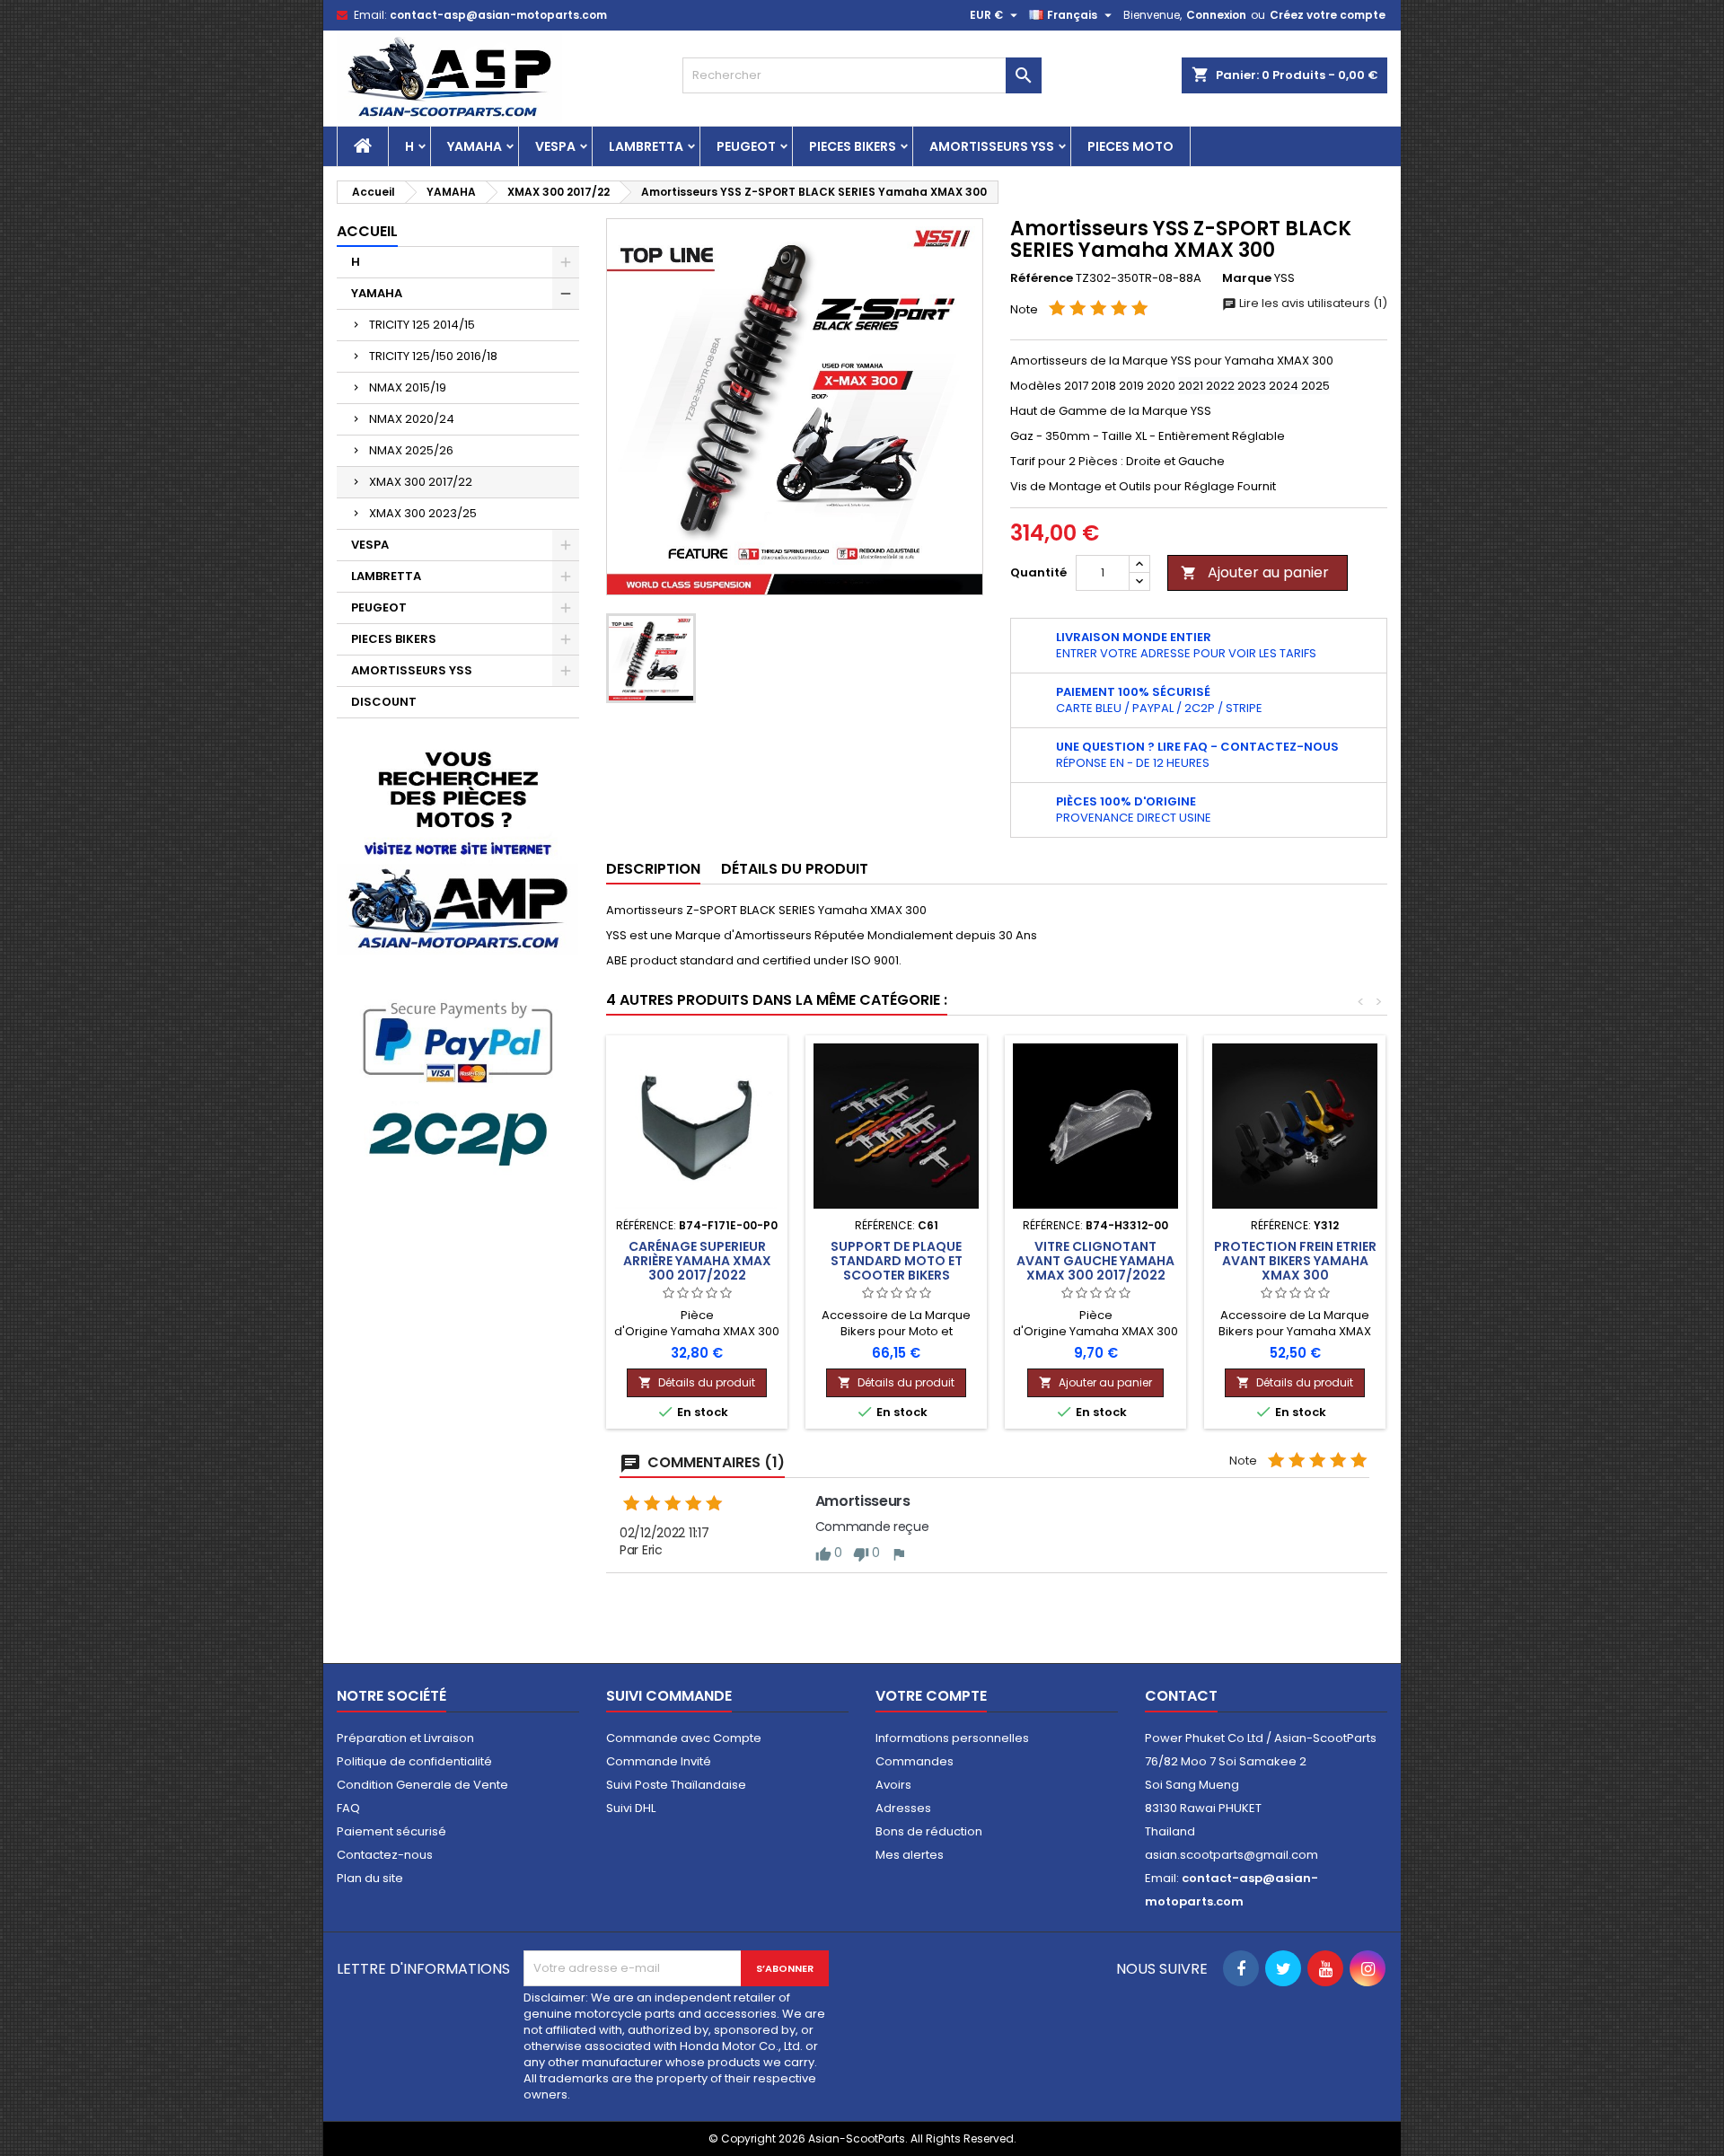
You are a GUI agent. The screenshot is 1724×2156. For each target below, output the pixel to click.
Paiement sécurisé (391, 1831)
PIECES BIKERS (853, 146)
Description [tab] (653, 869)
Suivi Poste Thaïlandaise (676, 1785)
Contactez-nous (385, 1855)
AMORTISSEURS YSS (992, 146)
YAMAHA (475, 146)
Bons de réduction (929, 1831)
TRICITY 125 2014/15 (422, 325)
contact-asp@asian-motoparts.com (498, 15)
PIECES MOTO (1130, 146)
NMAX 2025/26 (411, 450)
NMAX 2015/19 (408, 387)
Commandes (915, 1761)
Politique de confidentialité (414, 1761)
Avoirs (893, 1785)
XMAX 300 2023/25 (423, 513)
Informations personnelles (952, 1738)
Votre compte (931, 1696)
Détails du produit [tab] (795, 869)
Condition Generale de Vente (422, 1785)
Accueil (367, 231)
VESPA (555, 146)
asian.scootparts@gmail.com (1231, 1855)
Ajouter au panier (1255, 572)
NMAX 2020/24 (412, 419)
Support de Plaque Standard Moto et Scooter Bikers (897, 1261)
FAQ (348, 1808)
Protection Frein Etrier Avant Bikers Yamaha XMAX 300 (1295, 1261)
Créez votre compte (1328, 15)
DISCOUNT (384, 702)
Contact (1181, 1696)
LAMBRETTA (646, 146)
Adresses (903, 1808)
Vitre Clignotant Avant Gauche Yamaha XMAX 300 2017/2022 (1095, 1261)
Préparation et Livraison (405, 1738)
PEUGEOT (746, 146)
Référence (1042, 278)
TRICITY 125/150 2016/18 (433, 356)
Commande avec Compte (684, 1738)
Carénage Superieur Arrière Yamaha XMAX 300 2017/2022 (697, 1261)
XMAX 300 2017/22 (421, 482)
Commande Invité (659, 1761)
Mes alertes (910, 1855)
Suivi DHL (631, 1808)
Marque (1247, 278)
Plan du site (370, 1878)
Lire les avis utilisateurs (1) (1312, 303)
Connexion (1216, 15)
